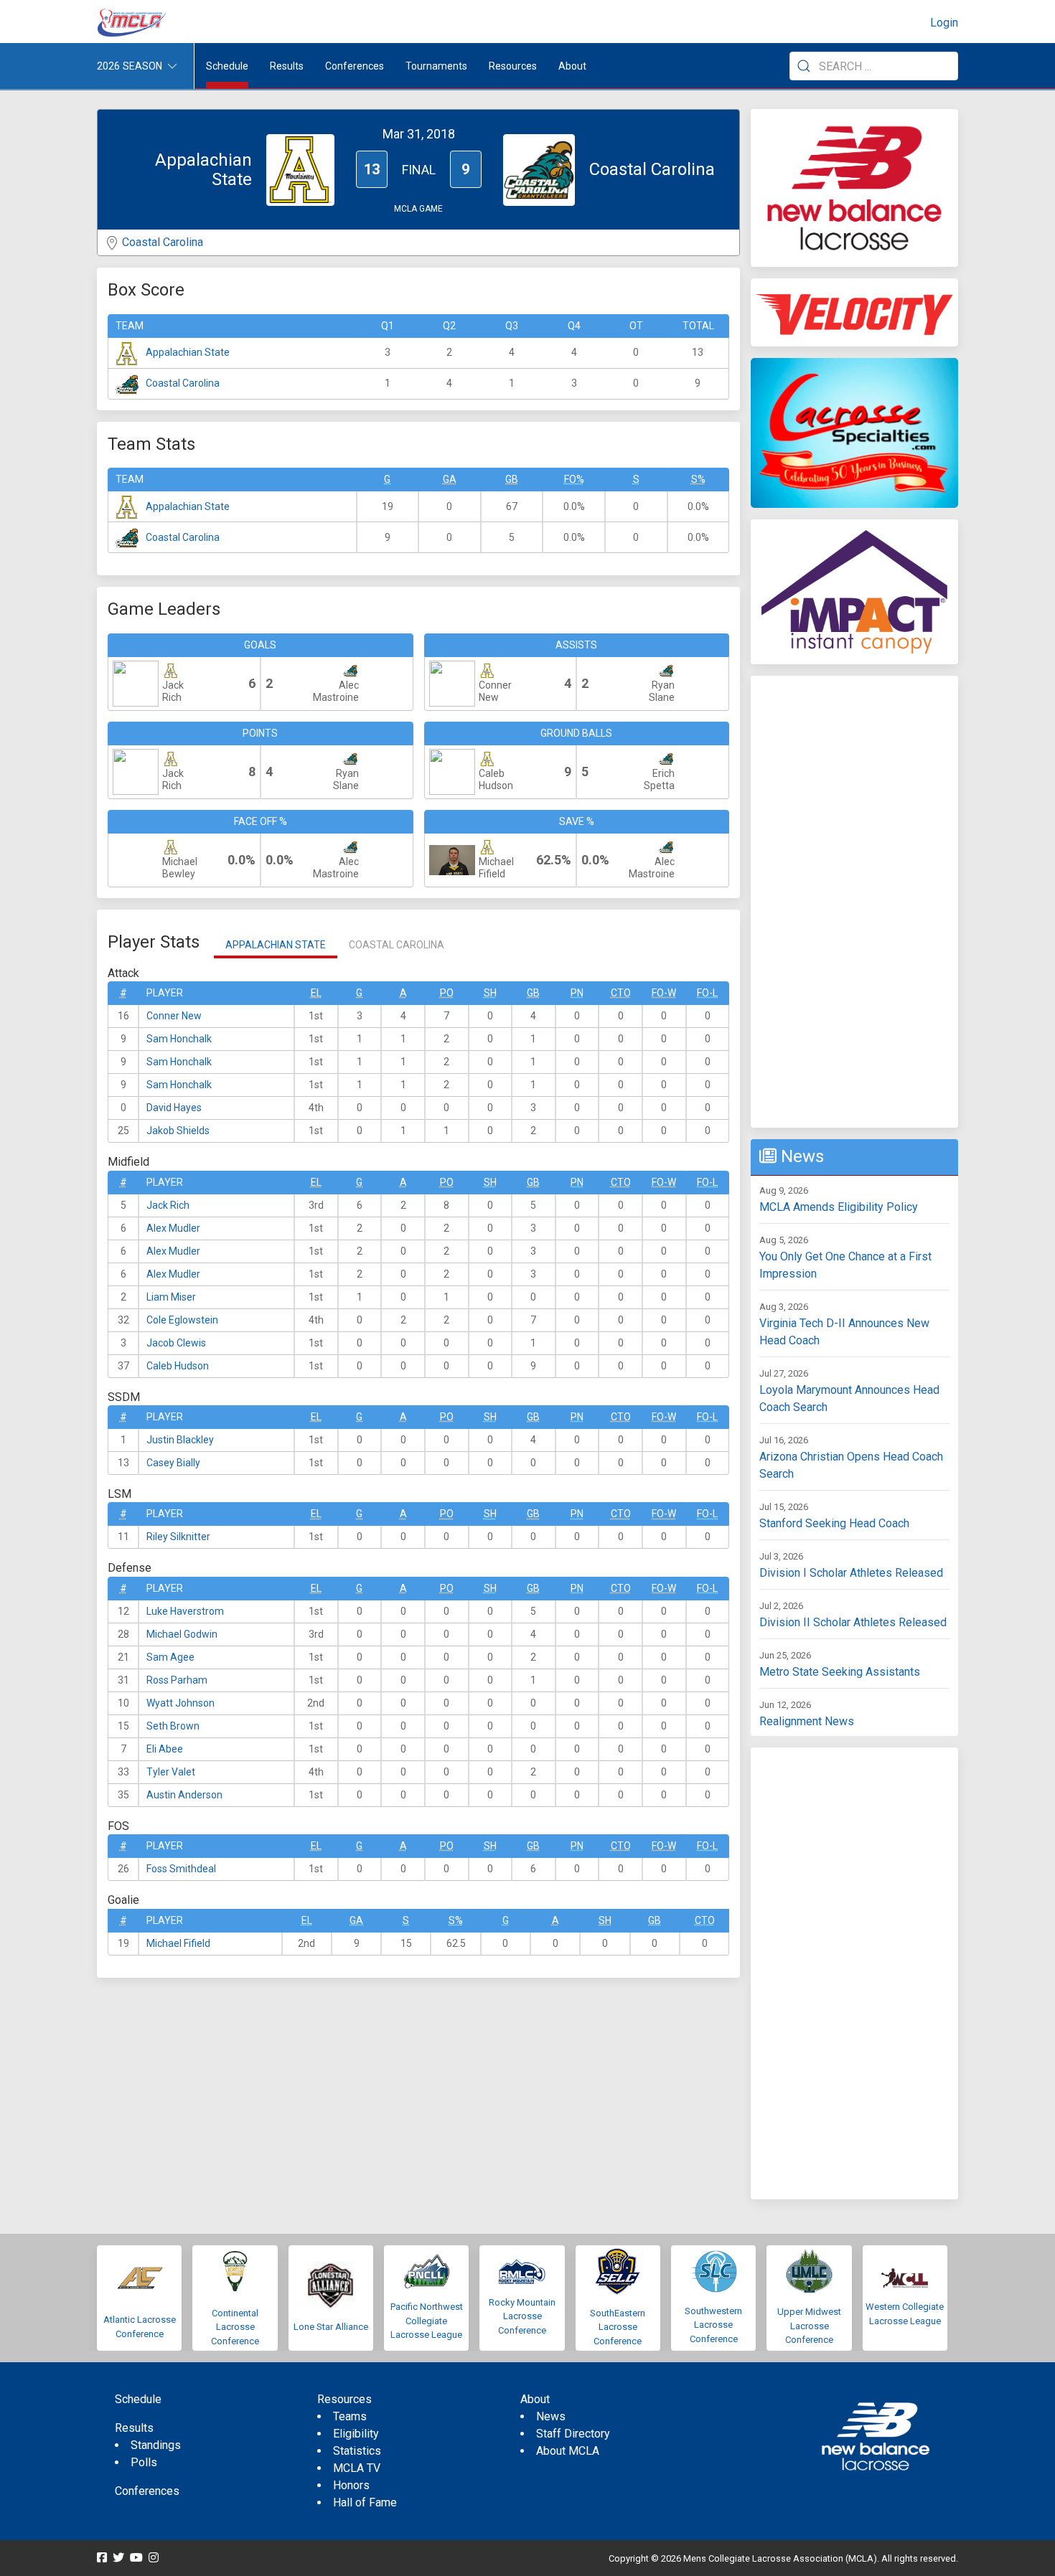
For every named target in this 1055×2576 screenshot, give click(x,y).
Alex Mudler (173, 1228)
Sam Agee (170, 1657)
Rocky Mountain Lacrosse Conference (522, 2316)
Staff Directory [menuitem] (573, 2434)
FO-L (707, 993)
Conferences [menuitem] (147, 2491)
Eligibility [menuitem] (356, 2434)
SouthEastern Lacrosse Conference (618, 2327)
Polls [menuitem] (144, 2462)
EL (316, 993)
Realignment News (807, 1721)
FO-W (664, 993)
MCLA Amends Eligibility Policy (839, 1207)
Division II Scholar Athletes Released (853, 1622)
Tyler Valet (171, 1772)
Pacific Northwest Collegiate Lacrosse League (427, 2321)
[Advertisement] (854, 902)
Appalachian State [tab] (276, 945)
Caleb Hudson (178, 1366)
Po (447, 993)
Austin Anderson (184, 1795)
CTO (621, 993)
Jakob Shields (178, 1131)
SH (490, 993)
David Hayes (174, 1108)
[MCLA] (133, 23)
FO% (574, 479)
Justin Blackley (180, 1440)
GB (512, 479)
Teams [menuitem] (350, 2416)
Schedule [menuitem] (227, 66)
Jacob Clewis (176, 1343)
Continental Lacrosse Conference (235, 2327)
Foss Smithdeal (181, 1869)
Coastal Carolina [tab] (397, 945)
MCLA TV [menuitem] (357, 2468)
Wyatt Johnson (180, 1703)
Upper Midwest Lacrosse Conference (809, 2326)
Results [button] (287, 66)
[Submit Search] (804, 66)
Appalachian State (188, 352)
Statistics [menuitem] (357, 2451)
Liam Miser (171, 1297)
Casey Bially (173, 1463)
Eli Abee (165, 1749)
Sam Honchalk (179, 1039)
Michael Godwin (182, 1634)
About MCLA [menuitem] (568, 2451)
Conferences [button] (355, 66)
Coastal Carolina (163, 242)
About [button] (572, 66)
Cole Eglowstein (182, 1320)
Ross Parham (177, 1680)
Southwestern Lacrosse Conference (713, 2325)
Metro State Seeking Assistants (840, 1672)
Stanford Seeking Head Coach (834, 1523)
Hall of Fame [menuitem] (365, 2502)
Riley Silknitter (178, 1537)
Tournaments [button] (436, 66)
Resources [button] (513, 66)
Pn (577, 993)
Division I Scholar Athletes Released (851, 1573)
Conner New (174, 1016)
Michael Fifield (178, 1943)
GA (450, 479)
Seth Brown (173, 1726)
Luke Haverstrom (185, 1611)
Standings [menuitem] (156, 2445)
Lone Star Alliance (331, 2327)
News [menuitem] (551, 2416)
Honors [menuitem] (351, 2485)
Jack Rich (168, 1205)
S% (698, 479)
